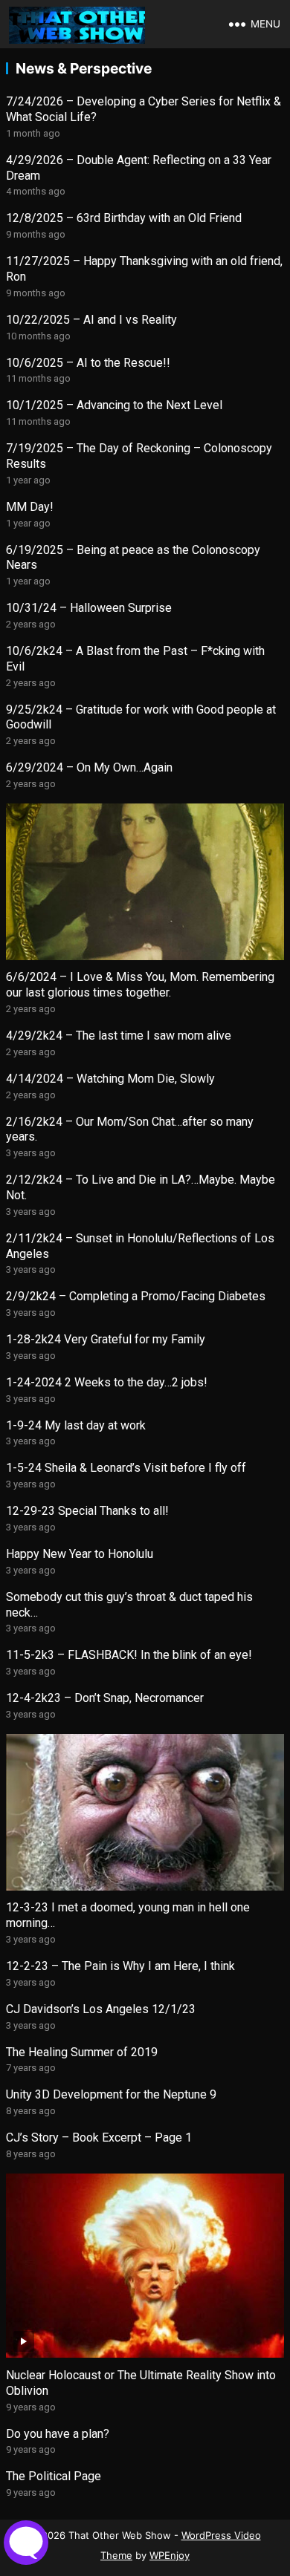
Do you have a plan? (58, 2434)
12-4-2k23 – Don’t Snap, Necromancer (105, 1698)
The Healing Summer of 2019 (82, 2052)
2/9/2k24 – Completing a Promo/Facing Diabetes (136, 1296)
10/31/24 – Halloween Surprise (89, 608)
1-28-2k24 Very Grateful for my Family (106, 1339)
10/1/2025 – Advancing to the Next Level (114, 405)
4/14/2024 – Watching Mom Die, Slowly (110, 1079)
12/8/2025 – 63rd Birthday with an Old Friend (124, 218)
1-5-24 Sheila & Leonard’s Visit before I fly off (126, 1468)
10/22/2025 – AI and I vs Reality (91, 320)
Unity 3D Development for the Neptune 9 (111, 2094)
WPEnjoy (170, 2555)
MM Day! (30, 507)
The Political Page (54, 2476)
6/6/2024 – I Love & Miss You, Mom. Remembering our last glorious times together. (140, 985)
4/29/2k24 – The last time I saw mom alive (119, 1036)
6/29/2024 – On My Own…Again (89, 767)
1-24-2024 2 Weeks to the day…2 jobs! (107, 1382)
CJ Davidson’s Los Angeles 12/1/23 (101, 2009)
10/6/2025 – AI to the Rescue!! (88, 363)
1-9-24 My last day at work (76, 1425)
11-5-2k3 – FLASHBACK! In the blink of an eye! (129, 1655)
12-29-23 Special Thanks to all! (87, 1511)
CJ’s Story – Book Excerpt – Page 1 (99, 2138)
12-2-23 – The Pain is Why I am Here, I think (120, 1966)
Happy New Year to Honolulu (80, 1554)
